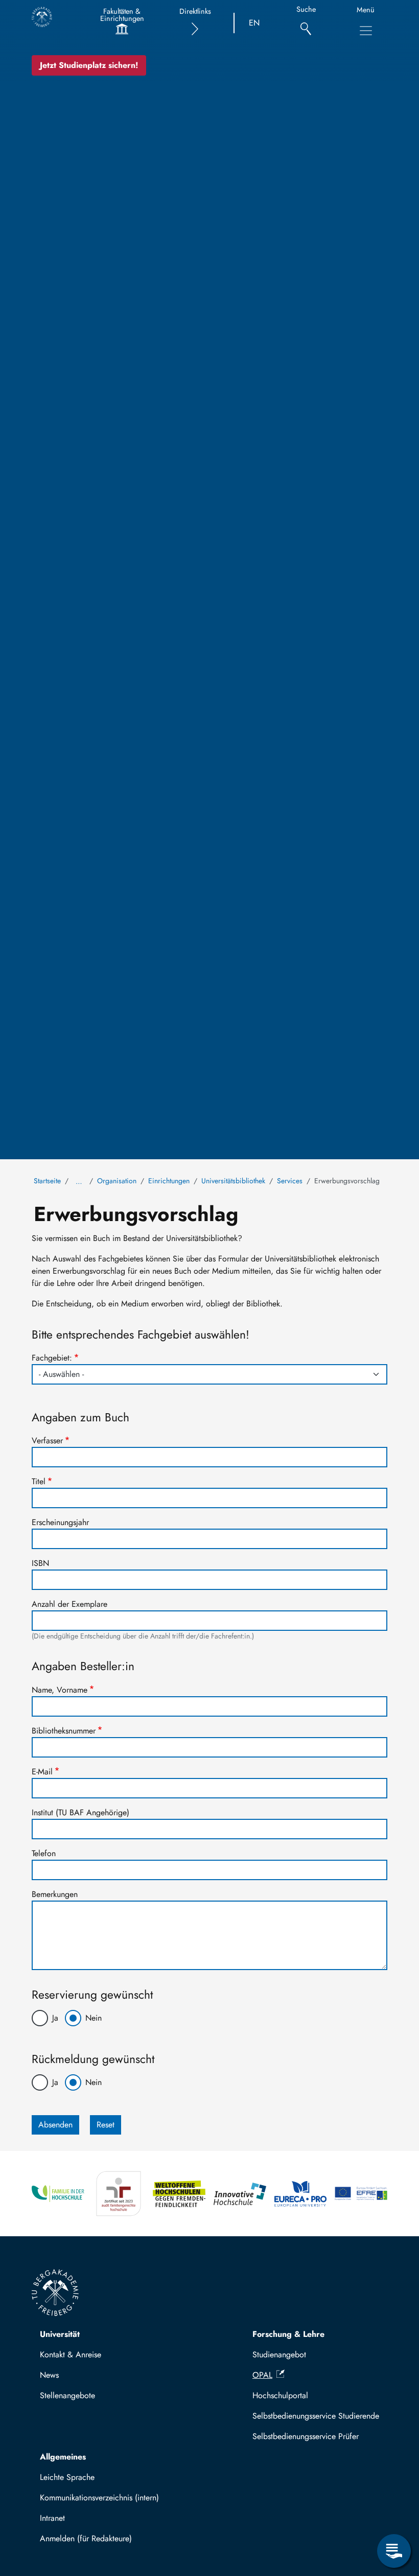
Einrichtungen (169, 1181)
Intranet (52, 2518)
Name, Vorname (60, 1690)
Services (290, 1181)
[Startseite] (42, 17)
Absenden (55, 2125)
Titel (39, 1481)
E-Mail (42, 1772)
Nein (94, 2018)
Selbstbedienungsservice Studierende (316, 2416)
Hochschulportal (280, 2395)
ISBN (40, 1563)
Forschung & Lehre (288, 2334)
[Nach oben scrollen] (394, 2509)
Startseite (47, 1181)
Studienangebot (279, 2355)
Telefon (44, 1853)
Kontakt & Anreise (71, 2355)
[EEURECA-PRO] (301, 2194)
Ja (55, 2018)
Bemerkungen (55, 1894)
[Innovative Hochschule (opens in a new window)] (240, 2194)
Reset (106, 2125)
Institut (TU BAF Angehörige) (80, 1812)
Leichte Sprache (67, 2477)
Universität (60, 2334)
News (49, 2375)
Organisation (117, 1181)
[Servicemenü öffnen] (394, 2551)
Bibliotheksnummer (64, 1731)
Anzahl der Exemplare (69, 1604)
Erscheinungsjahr (60, 1522)
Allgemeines (63, 2457)
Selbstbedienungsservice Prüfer (306, 2436)
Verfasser (47, 1441)
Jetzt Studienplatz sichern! (89, 65)
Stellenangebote (67, 2395)
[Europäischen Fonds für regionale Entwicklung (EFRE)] (361, 2194)
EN (254, 23)
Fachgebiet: (52, 1358)
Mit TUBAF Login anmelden (93, 2542)
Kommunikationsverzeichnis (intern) (99, 2498)
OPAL (262, 2375)
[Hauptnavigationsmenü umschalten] (366, 31)
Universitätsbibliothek (233, 1181)
